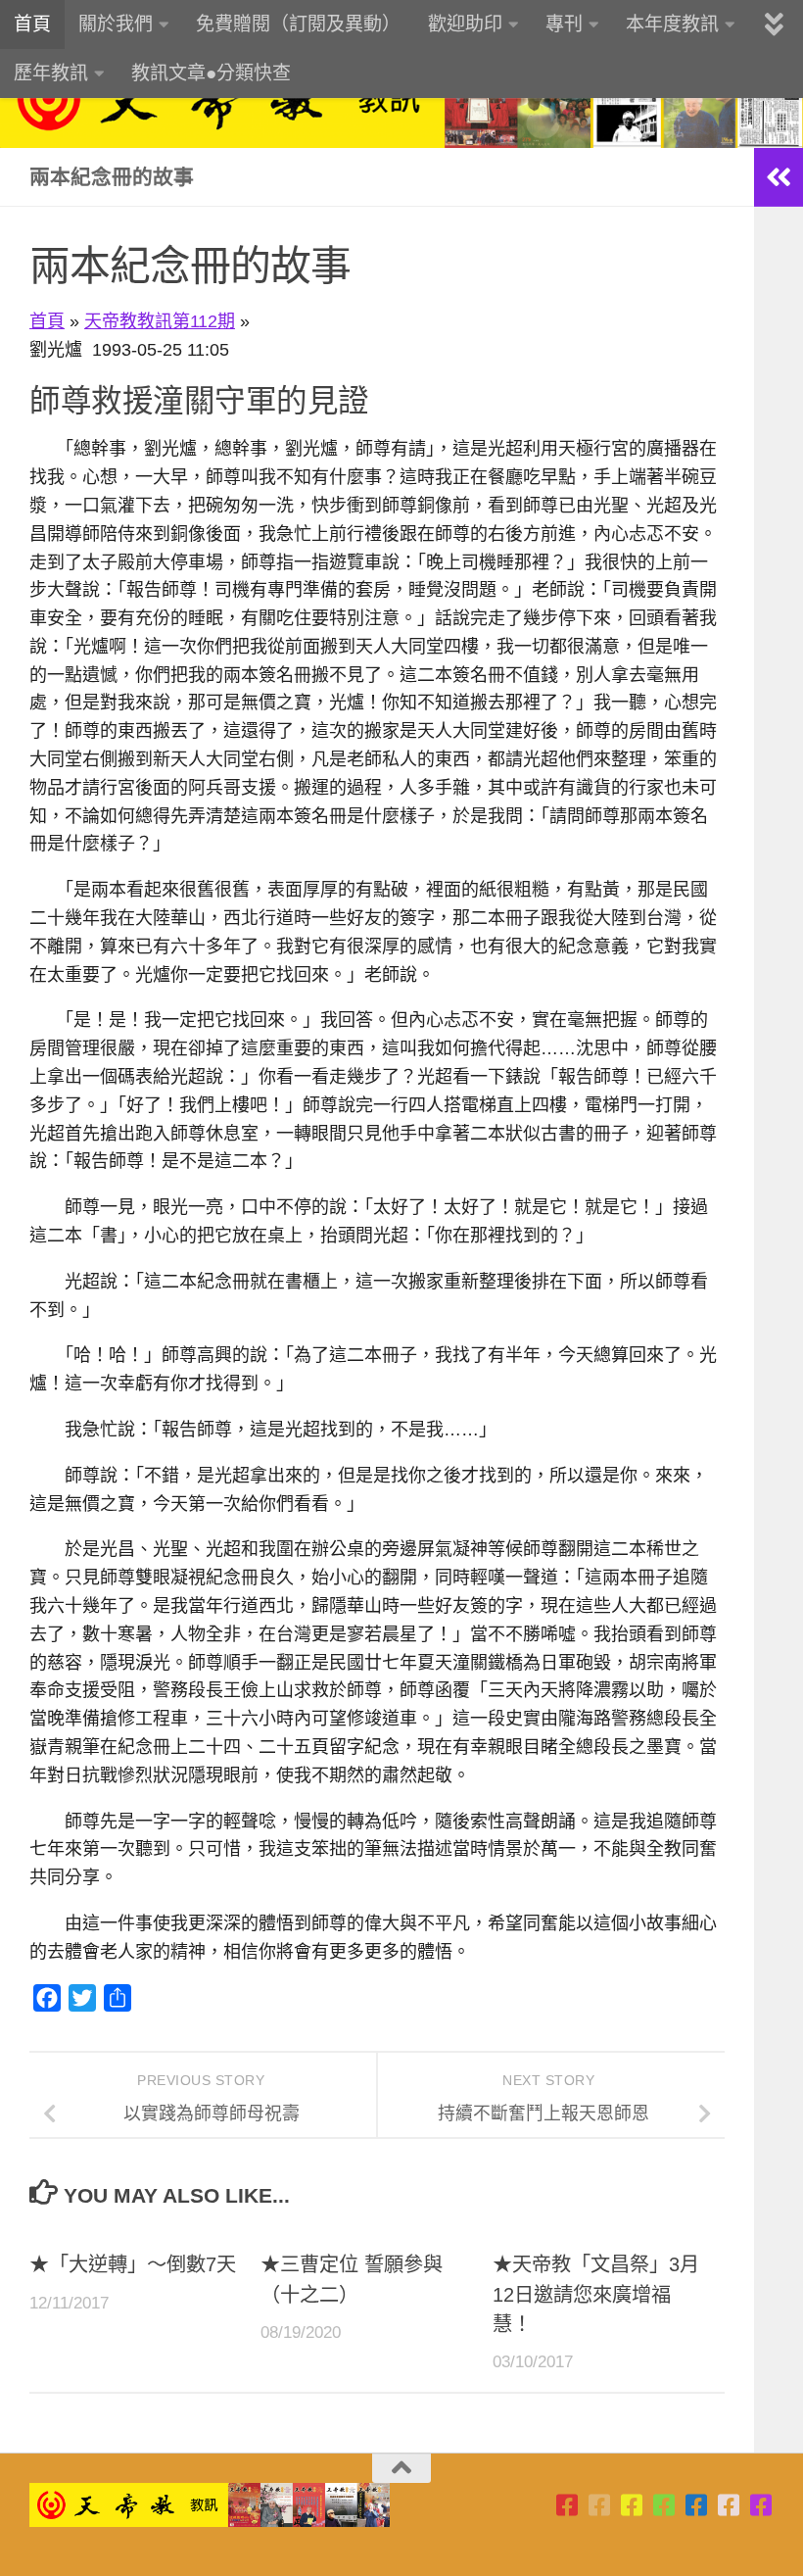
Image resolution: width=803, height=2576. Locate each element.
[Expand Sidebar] (779, 177)
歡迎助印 (465, 24)
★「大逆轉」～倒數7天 (133, 2264)
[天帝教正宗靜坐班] (729, 2505)
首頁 (32, 24)
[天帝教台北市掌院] (567, 2505)
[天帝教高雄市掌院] (632, 2505)
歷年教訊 (51, 73)
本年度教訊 (672, 24)
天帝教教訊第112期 (160, 321)
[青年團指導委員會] (664, 2505)
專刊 (564, 24)
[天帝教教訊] (697, 2505)
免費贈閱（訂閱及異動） (298, 24)
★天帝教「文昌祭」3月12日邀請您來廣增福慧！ (596, 2294)
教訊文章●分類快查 (211, 73)
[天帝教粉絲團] (761, 2505)
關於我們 (116, 24)
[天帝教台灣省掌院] (600, 2505)
